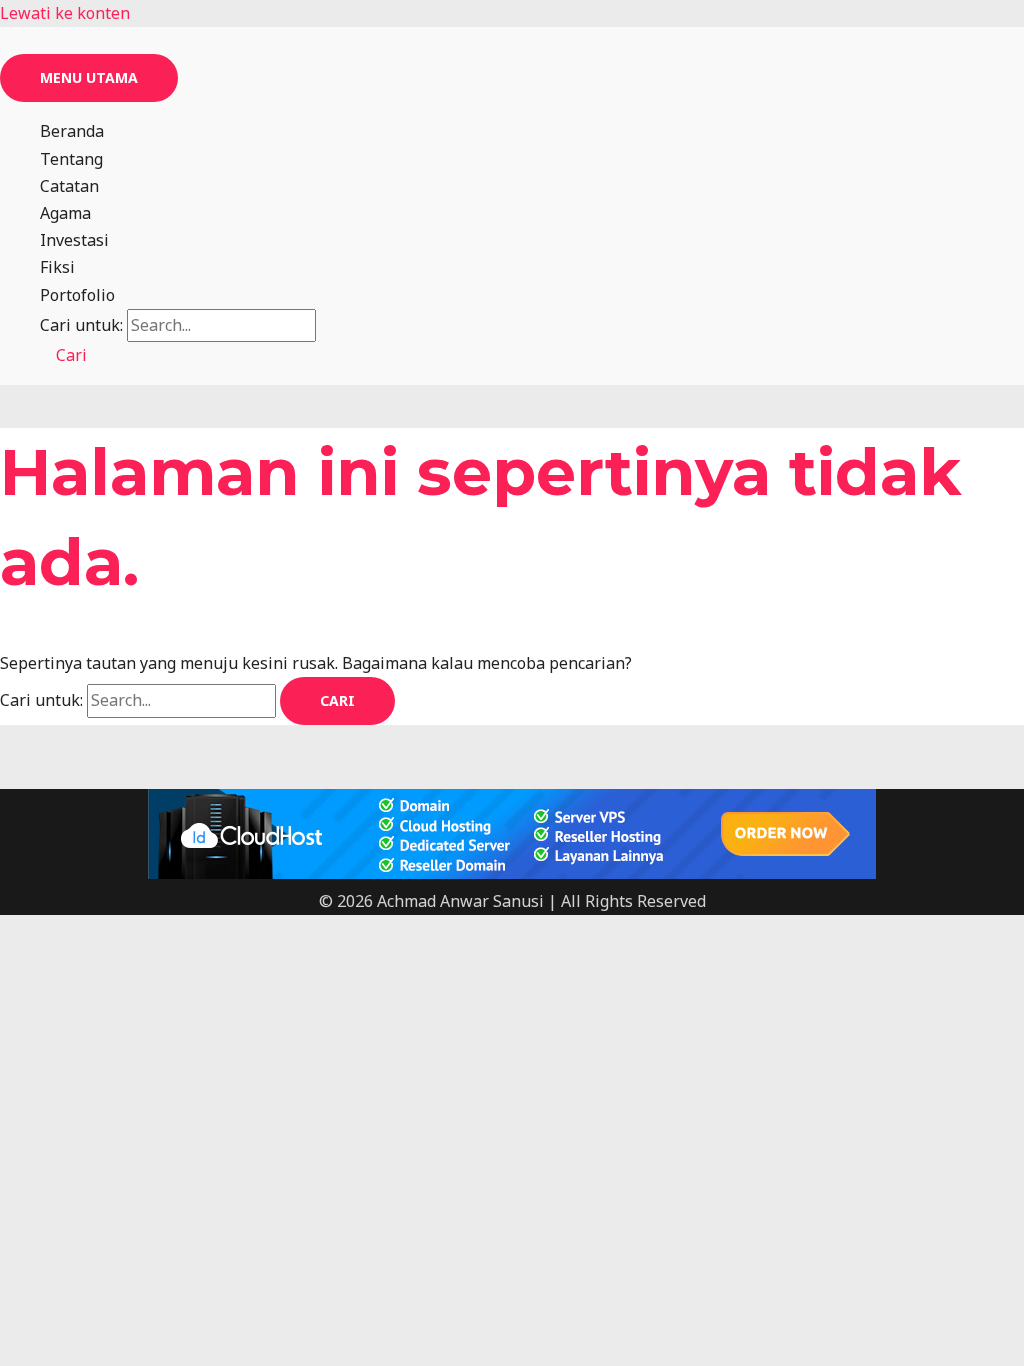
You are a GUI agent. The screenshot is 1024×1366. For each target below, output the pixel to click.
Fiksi (57, 267)
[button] (63, 355)
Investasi (74, 240)
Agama (65, 213)
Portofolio (77, 295)
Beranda (72, 131)
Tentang (71, 159)
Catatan (69, 186)
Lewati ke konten (65, 13)
